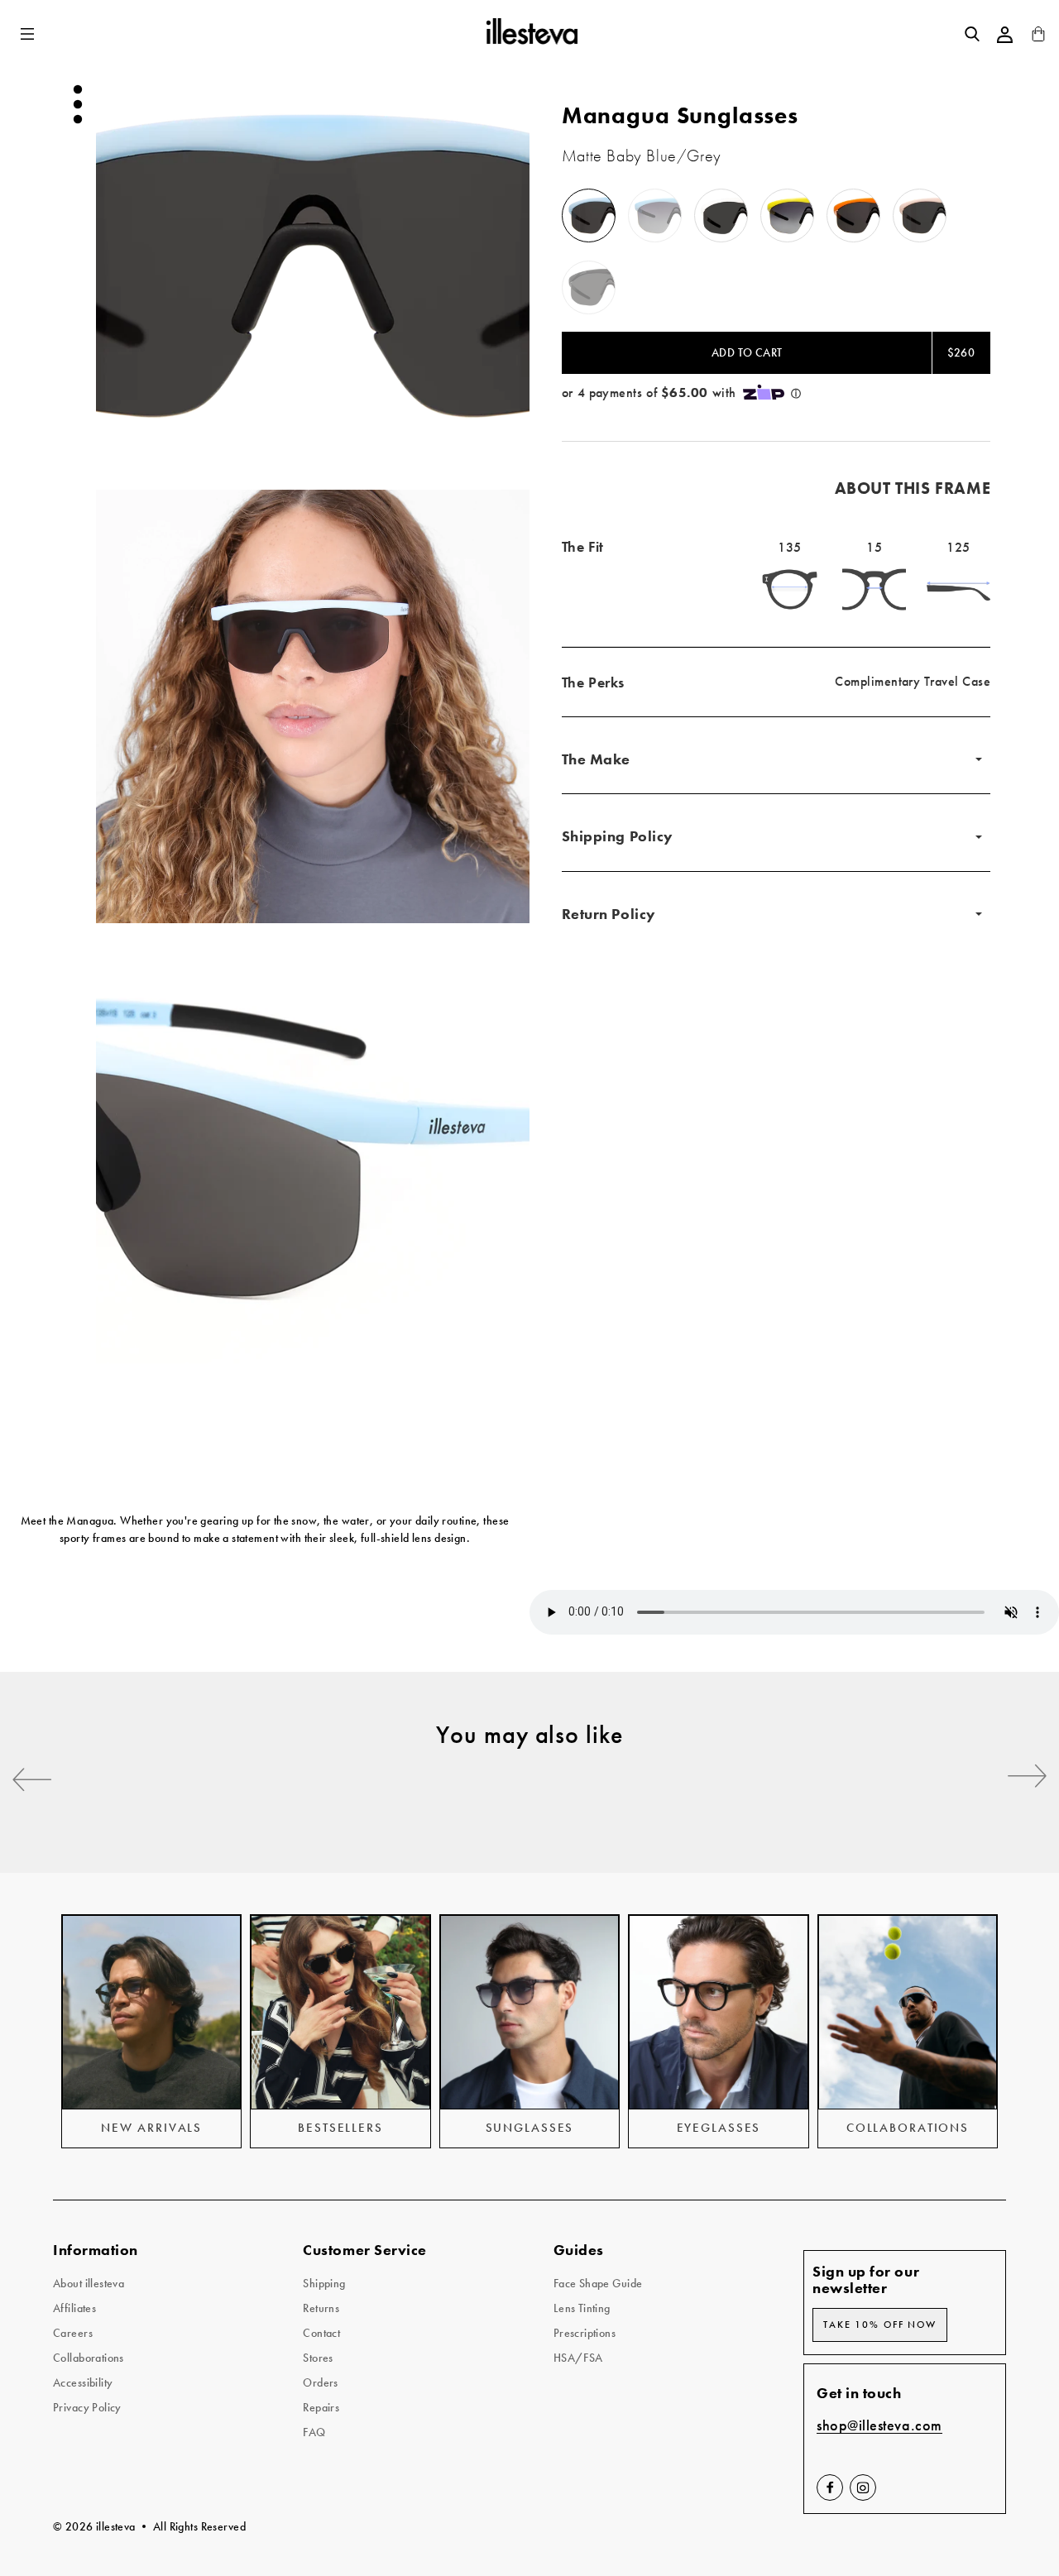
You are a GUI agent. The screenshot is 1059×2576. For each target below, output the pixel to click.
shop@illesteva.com (879, 2426)
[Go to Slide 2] (78, 104)
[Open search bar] (972, 34)
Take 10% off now (880, 2325)
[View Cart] (1038, 38)
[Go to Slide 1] (78, 89)
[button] (29, 34)
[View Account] (1005, 35)
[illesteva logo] (531, 34)
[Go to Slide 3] (78, 119)
